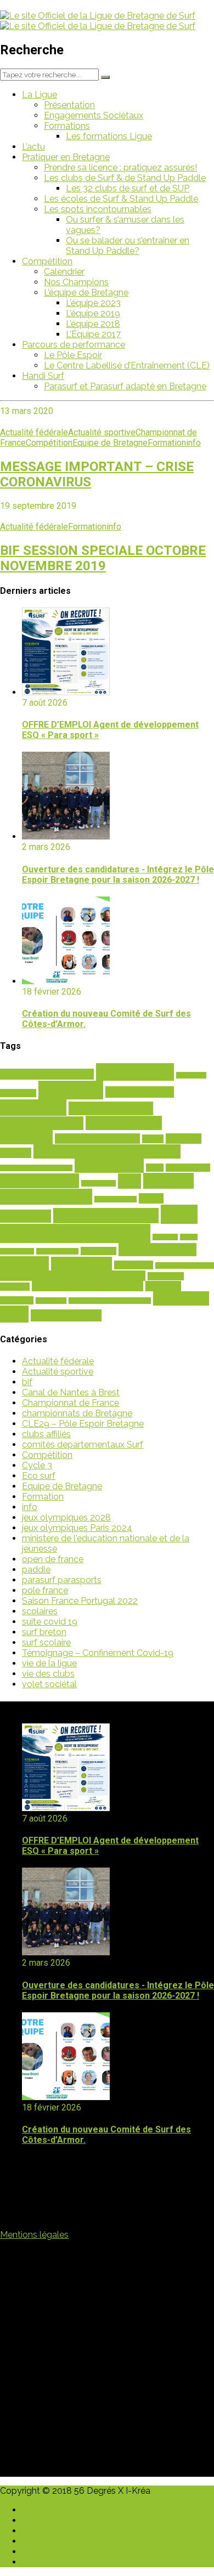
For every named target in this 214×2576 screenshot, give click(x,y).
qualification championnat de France (73, 1276)
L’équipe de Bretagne (86, 293)
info (193, 443)
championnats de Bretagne (77, 1413)
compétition (109, 1166)
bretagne (71, 1090)
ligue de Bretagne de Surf (99, 1224)
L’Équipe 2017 (93, 334)
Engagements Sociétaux (94, 115)
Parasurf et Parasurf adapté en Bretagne (125, 386)
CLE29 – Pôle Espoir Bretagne (83, 1424)
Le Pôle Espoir (73, 355)
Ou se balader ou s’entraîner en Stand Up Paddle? (128, 246)
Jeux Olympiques (106, 1216)
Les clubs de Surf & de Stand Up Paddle (125, 178)
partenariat (98, 1251)
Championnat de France (71, 1403)
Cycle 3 (37, 1465)
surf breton (44, 1632)
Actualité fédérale (34, 432)
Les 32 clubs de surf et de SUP (128, 188)
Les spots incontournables (98, 209)
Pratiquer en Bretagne (66, 157)
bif (27, 1382)
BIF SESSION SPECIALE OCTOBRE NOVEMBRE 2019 (103, 558)
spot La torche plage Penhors (110, 1301)
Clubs (153, 1139)
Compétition (47, 261)
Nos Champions (76, 282)
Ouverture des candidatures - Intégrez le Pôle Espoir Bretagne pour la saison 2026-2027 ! (118, 875)
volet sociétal (49, 1684)
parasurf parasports (62, 1580)
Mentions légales (34, 2235)
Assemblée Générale (47, 1074)
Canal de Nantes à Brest (71, 1392)
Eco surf (39, 1476)
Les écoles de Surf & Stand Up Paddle (121, 199)
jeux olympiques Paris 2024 (77, 1528)
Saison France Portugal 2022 (80, 1601)
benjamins (191, 1075)
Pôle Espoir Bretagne (185, 1266)
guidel (151, 1198)
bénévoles (33, 1108)
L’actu (33, 147)
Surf (14, 1314)
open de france (53, 1559)
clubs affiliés (46, 1434)
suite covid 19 (50, 1622)
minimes (165, 1237)
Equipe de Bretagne (110, 443)
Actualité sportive (102, 432)
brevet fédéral (140, 1092)
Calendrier (64, 272)
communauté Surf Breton (36, 1168)
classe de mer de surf (97, 1139)
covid (155, 1168)
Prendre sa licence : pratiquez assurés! (120, 168)
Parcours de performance (74, 345)
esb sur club (98, 1183)
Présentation (69, 105)
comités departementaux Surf (83, 1445)
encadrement (40, 1181)
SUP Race (181, 1298)
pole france (45, 1590)
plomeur (24, 1263)
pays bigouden (157, 1250)
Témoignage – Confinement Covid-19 (98, 1653)
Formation (167, 443)
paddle (36, 1570)
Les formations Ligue (109, 136)
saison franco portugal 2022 (88, 1286)
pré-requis (134, 1265)
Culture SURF (188, 1168)
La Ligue (40, 95)
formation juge (116, 1199)
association (135, 1072)
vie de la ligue (49, 1663)
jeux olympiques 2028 (66, 1517)
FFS (129, 1181)
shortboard (51, 1301)
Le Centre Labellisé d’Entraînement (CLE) (127, 365)
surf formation (66, 1315)
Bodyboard (18, 1093)
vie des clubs (48, 1674)
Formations (67, 126)
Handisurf (26, 1216)
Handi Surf (43, 376)
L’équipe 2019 (93, 313)
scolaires (163, 1286)
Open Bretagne (57, 1251)
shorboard (17, 1300)
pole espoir (81, 1264)
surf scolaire (46, 1642)
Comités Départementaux (107, 1151)
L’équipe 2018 (93, 324)
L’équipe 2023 (93, 303)
